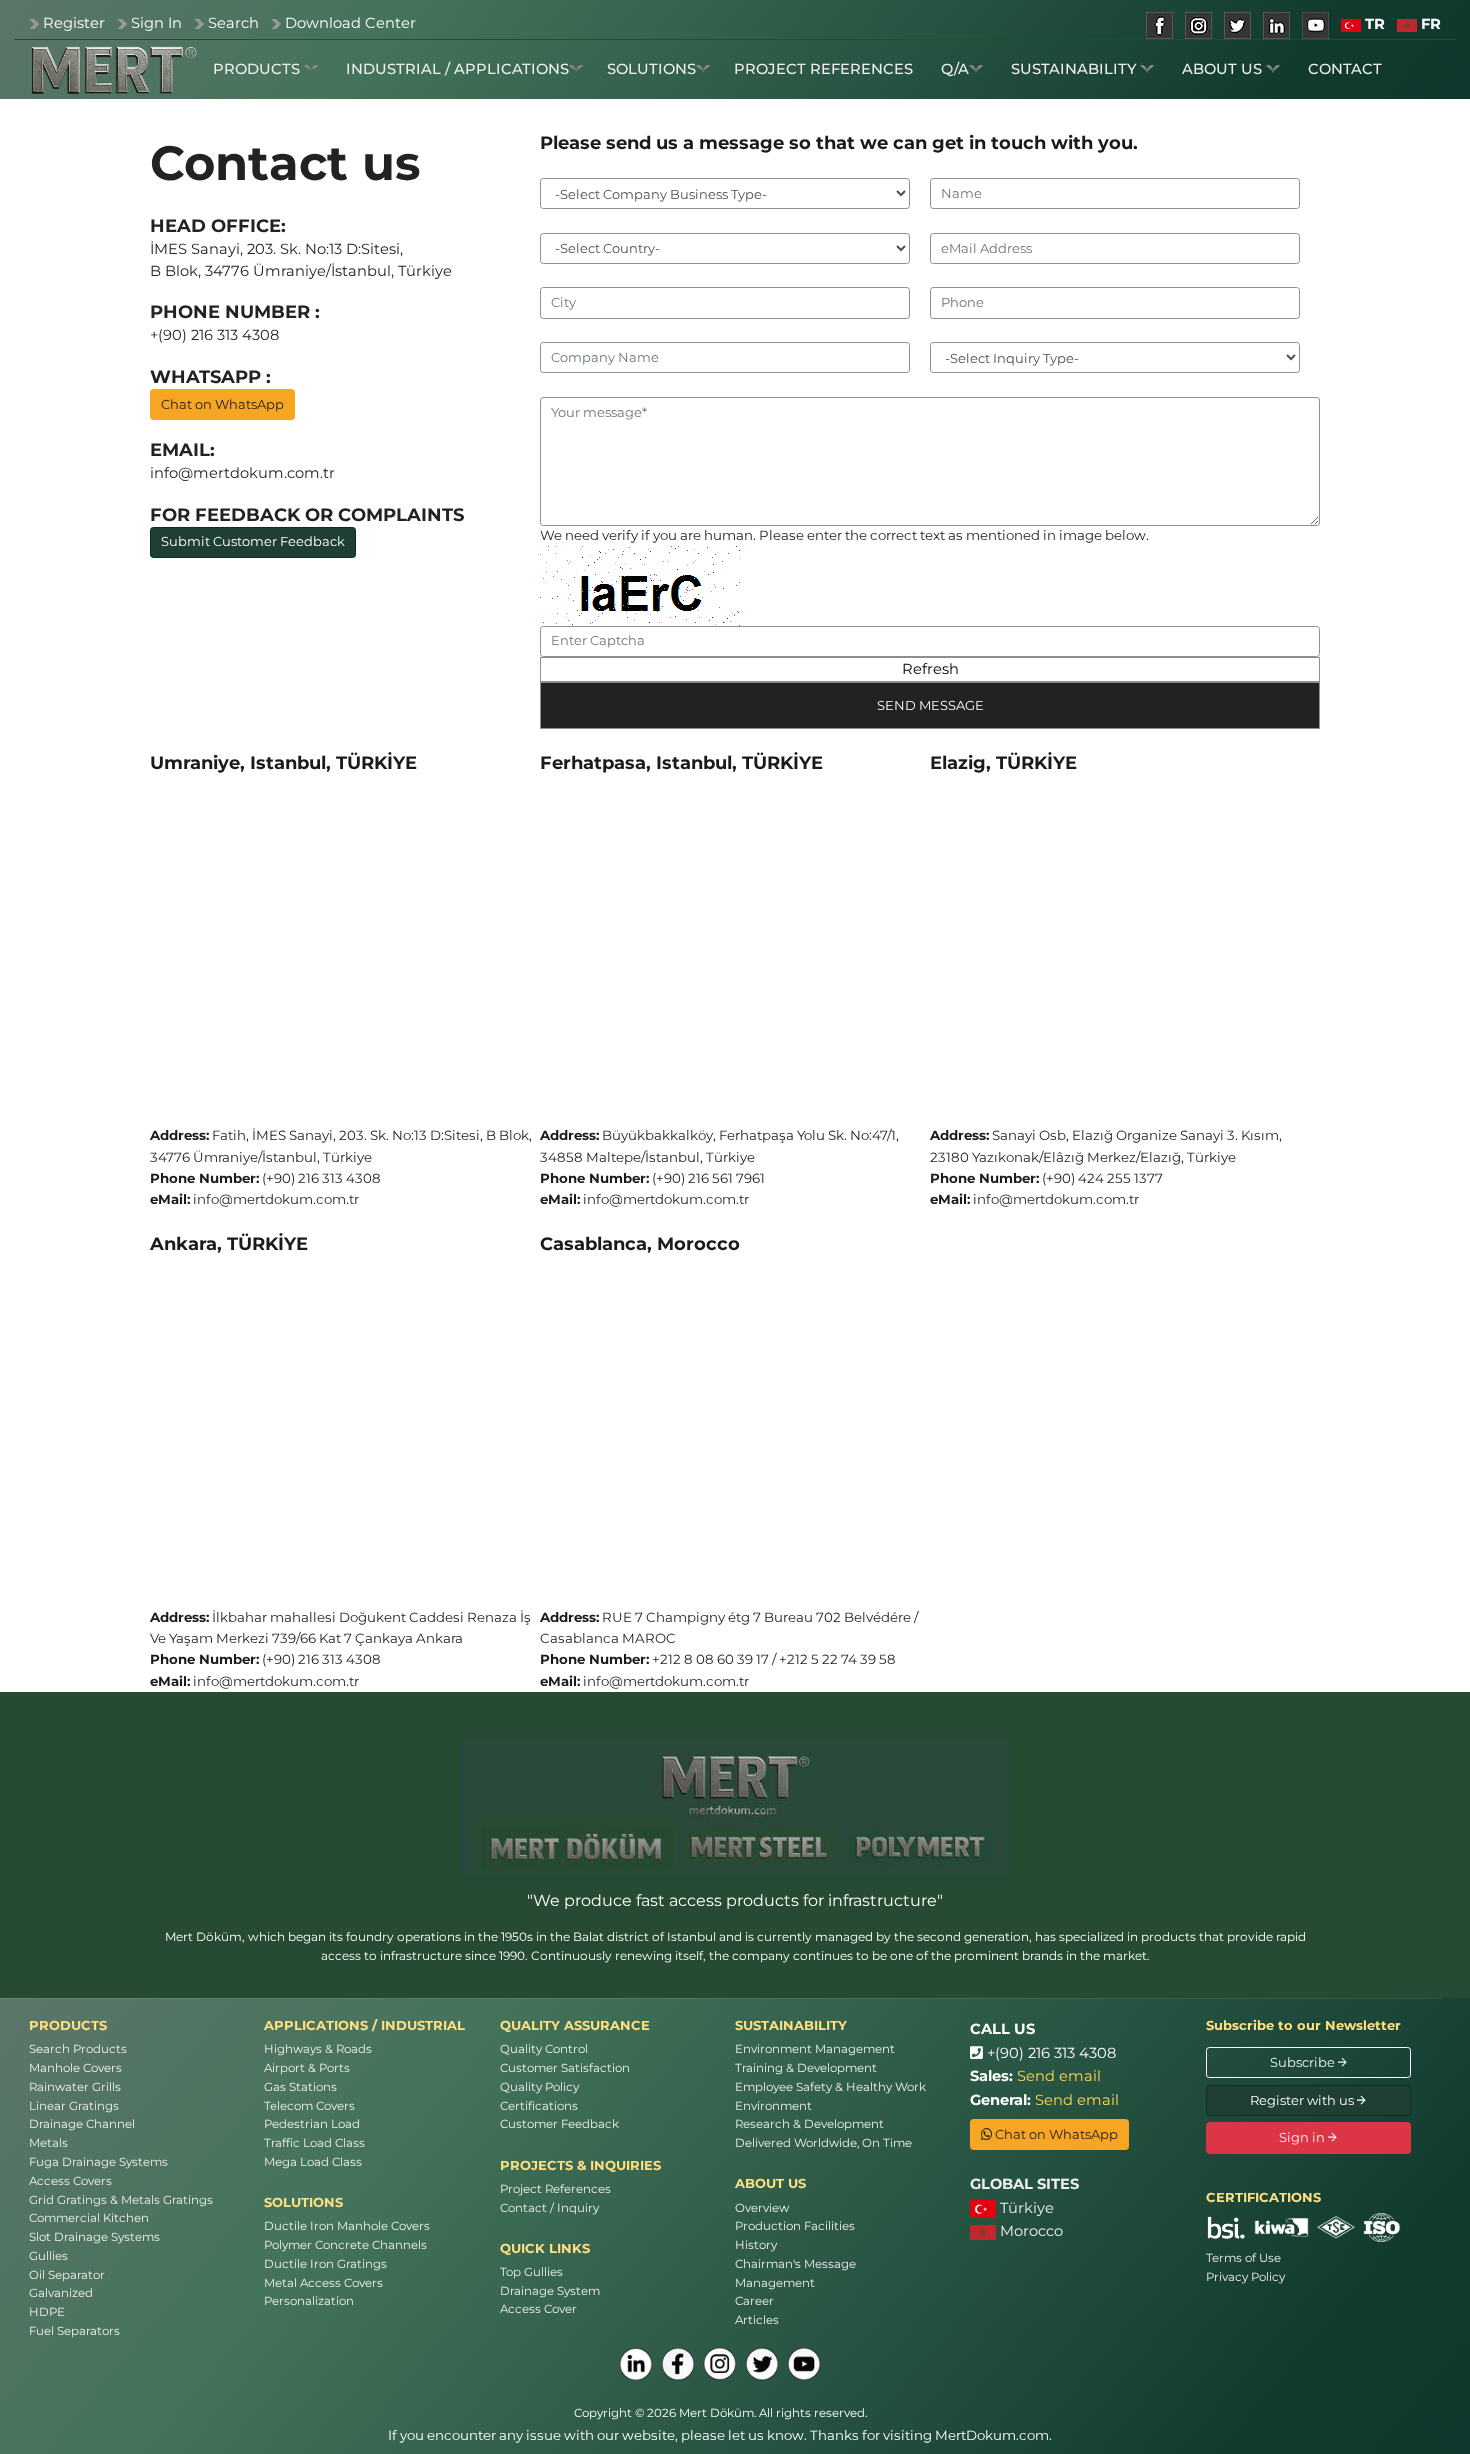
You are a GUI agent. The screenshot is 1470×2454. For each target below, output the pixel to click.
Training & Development (806, 2068)
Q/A (955, 69)
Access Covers (70, 2181)
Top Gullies (531, 2272)
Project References (555, 2189)
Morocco (1029, 2231)
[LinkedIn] (636, 2364)
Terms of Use (1243, 2258)
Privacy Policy (1245, 2277)
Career (754, 2301)
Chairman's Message (795, 2264)
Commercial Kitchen (89, 2218)
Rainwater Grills (75, 2087)
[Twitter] (762, 2364)
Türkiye (1025, 2208)
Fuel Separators (74, 2331)
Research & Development (809, 2124)
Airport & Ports (307, 2068)
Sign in (1303, 2137)
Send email (1059, 2076)
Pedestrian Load (312, 2124)
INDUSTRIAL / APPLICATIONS (457, 69)
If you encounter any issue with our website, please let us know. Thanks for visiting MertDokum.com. (720, 2435)
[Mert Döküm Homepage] (114, 70)
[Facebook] (678, 2364)
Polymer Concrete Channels (345, 2245)
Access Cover (538, 2309)
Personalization (309, 2301)
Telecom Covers (309, 2106)
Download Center (350, 23)
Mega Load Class (313, 2162)
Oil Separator (67, 2275)
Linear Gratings (74, 2106)
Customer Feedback (559, 2124)
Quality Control (544, 2049)
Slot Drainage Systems (94, 2237)
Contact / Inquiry (549, 2208)
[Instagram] (720, 2364)
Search (233, 23)
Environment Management (815, 2049)
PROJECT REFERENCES (823, 69)
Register (74, 23)
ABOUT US (1224, 69)
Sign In (156, 23)
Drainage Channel (82, 2124)
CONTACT (1345, 69)
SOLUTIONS (651, 69)
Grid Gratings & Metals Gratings (121, 2200)
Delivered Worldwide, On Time (823, 2143)
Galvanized (61, 2293)
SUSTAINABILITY (1075, 69)
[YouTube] (804, 2364)
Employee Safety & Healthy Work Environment (830, 2096)
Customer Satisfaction (565, 2068)
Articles (757, 2320)
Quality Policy (539, 2087)
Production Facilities (795, 2226)
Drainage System (550, 2291)
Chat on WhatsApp (222, 404)
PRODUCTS (258, 69)
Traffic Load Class (314, 2143)
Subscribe (1304, 2062)
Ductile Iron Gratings (325, 2264)
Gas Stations (300, 2087)
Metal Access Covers (323, 2283)
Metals (48, 2143)
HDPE (47, 2312)
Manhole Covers (75, 2068)
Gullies (48, 2256)
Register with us (1303, 2100)
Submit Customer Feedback (253, 541)
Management (775, 2283)
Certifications (539, 2106)
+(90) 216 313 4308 (1049, 2053)
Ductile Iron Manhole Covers (347, 2226)
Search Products (78, 2049)
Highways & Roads (318, 2049)
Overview (762, 2208)
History (756, 2245)
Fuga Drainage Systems (98, 2162)
